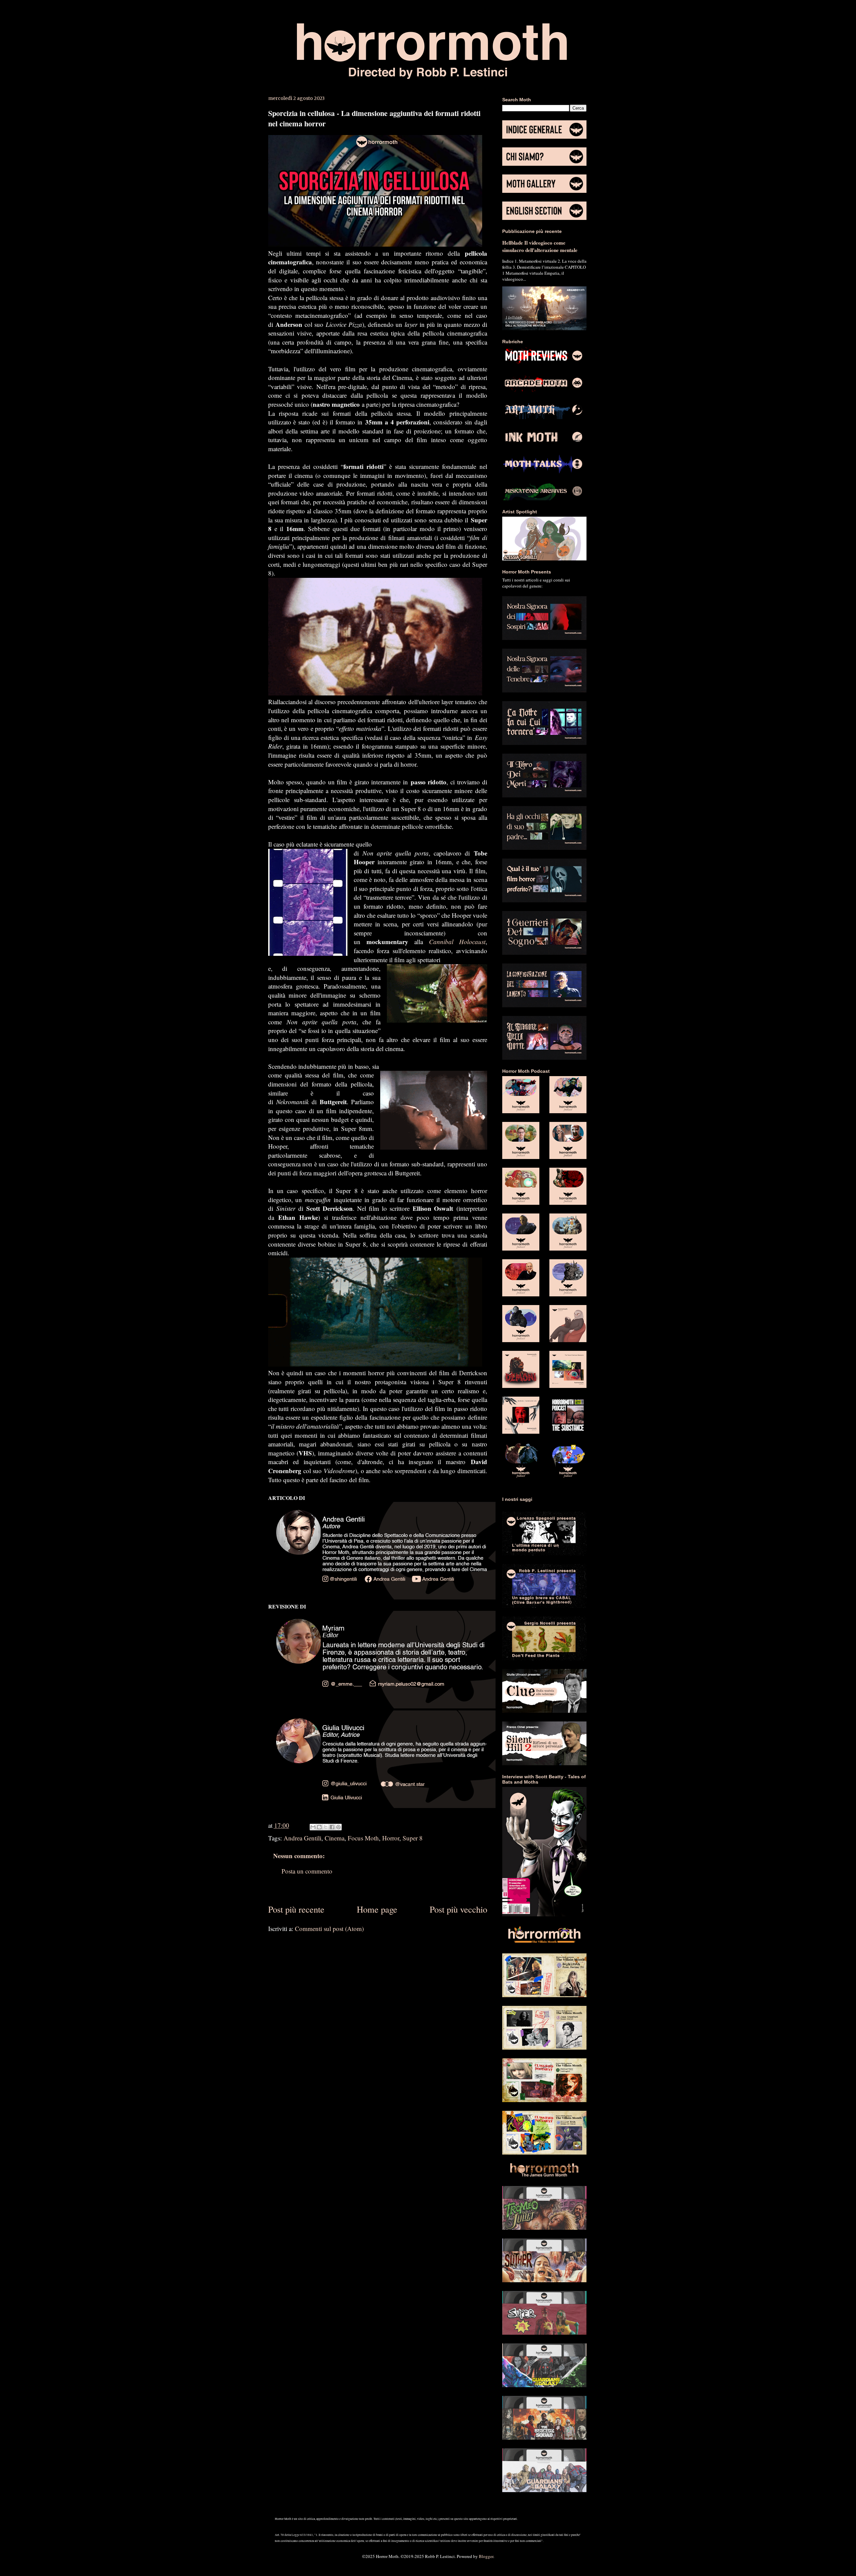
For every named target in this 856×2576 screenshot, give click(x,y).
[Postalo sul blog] (319, 1827)
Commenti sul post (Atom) (329, 1928)
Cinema (335, 1838)
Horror (391, 1838)
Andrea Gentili (302, 1838)
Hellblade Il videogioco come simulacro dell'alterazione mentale (540, 246)
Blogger (486, 2556)
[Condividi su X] (326, 1827)
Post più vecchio (458, 1909)
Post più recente (296, 1909)
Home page (377, 1909)
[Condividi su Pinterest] (338, 1827)
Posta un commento (307, 1871)
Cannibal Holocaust (457, 942)
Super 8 (413, 1838)
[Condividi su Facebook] (332, 1827)
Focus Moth (363, 1838)
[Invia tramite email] (313, 1827)
